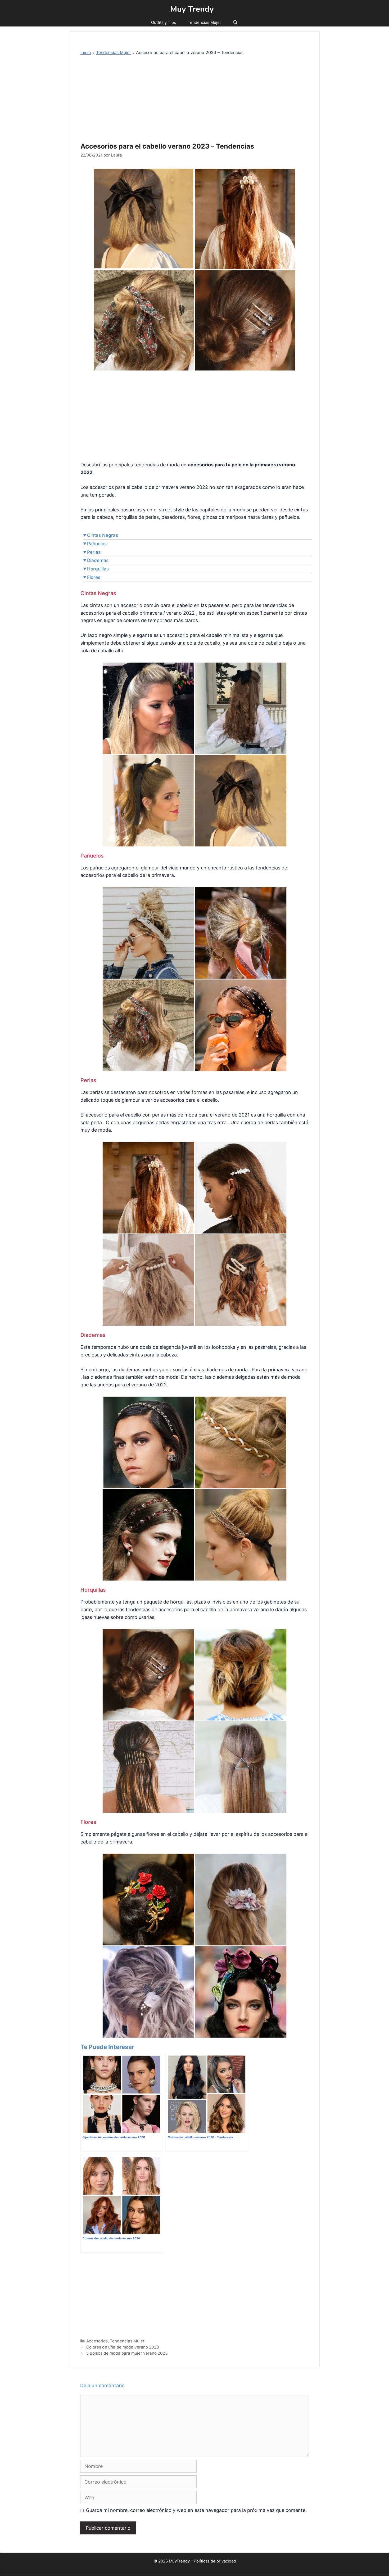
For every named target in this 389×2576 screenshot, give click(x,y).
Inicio (86, 52)
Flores (94, 577)
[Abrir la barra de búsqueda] (235, 23)
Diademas (98, 560)
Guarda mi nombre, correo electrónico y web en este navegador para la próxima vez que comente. (196, 2510)
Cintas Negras (103, 535)
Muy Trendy (192, 9)
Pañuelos (97, 544)
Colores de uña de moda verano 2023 (123, 2347)
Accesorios (97, 2341)
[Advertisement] (196, 100)
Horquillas (98, 569)
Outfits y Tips (164, 22)
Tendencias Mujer (204, 22)
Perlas (94, 552)
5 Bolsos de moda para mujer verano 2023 (127, 2353)
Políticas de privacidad (215, 2561)
